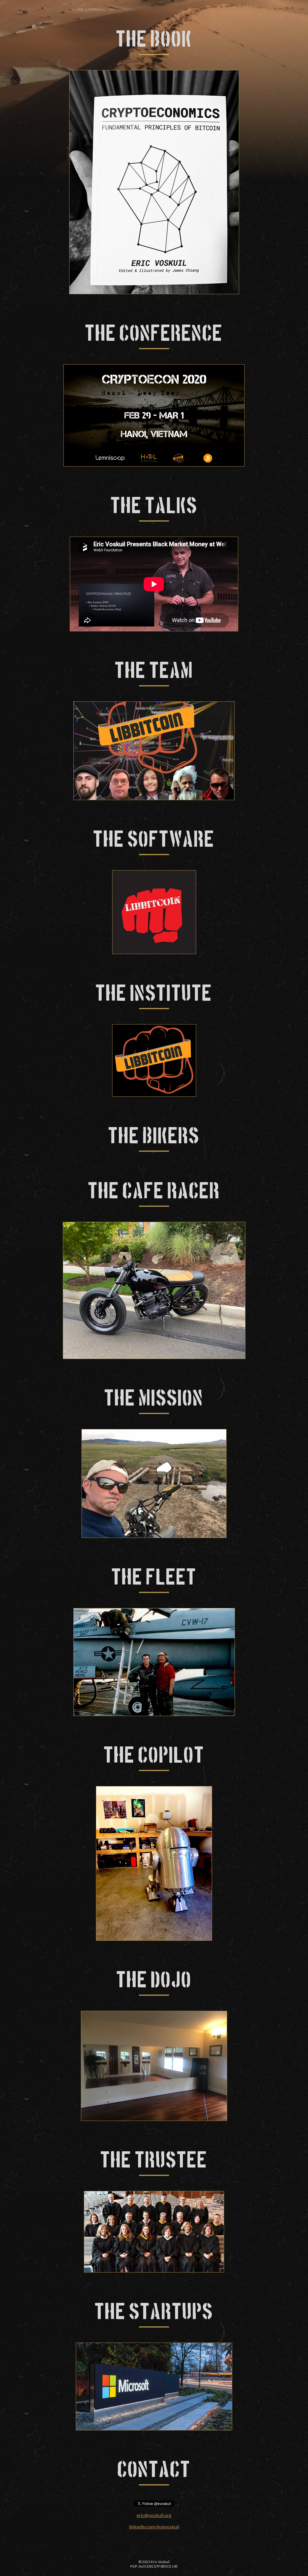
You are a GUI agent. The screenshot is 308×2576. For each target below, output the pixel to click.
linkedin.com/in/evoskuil (154, 2527)
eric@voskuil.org (154, 2515)
